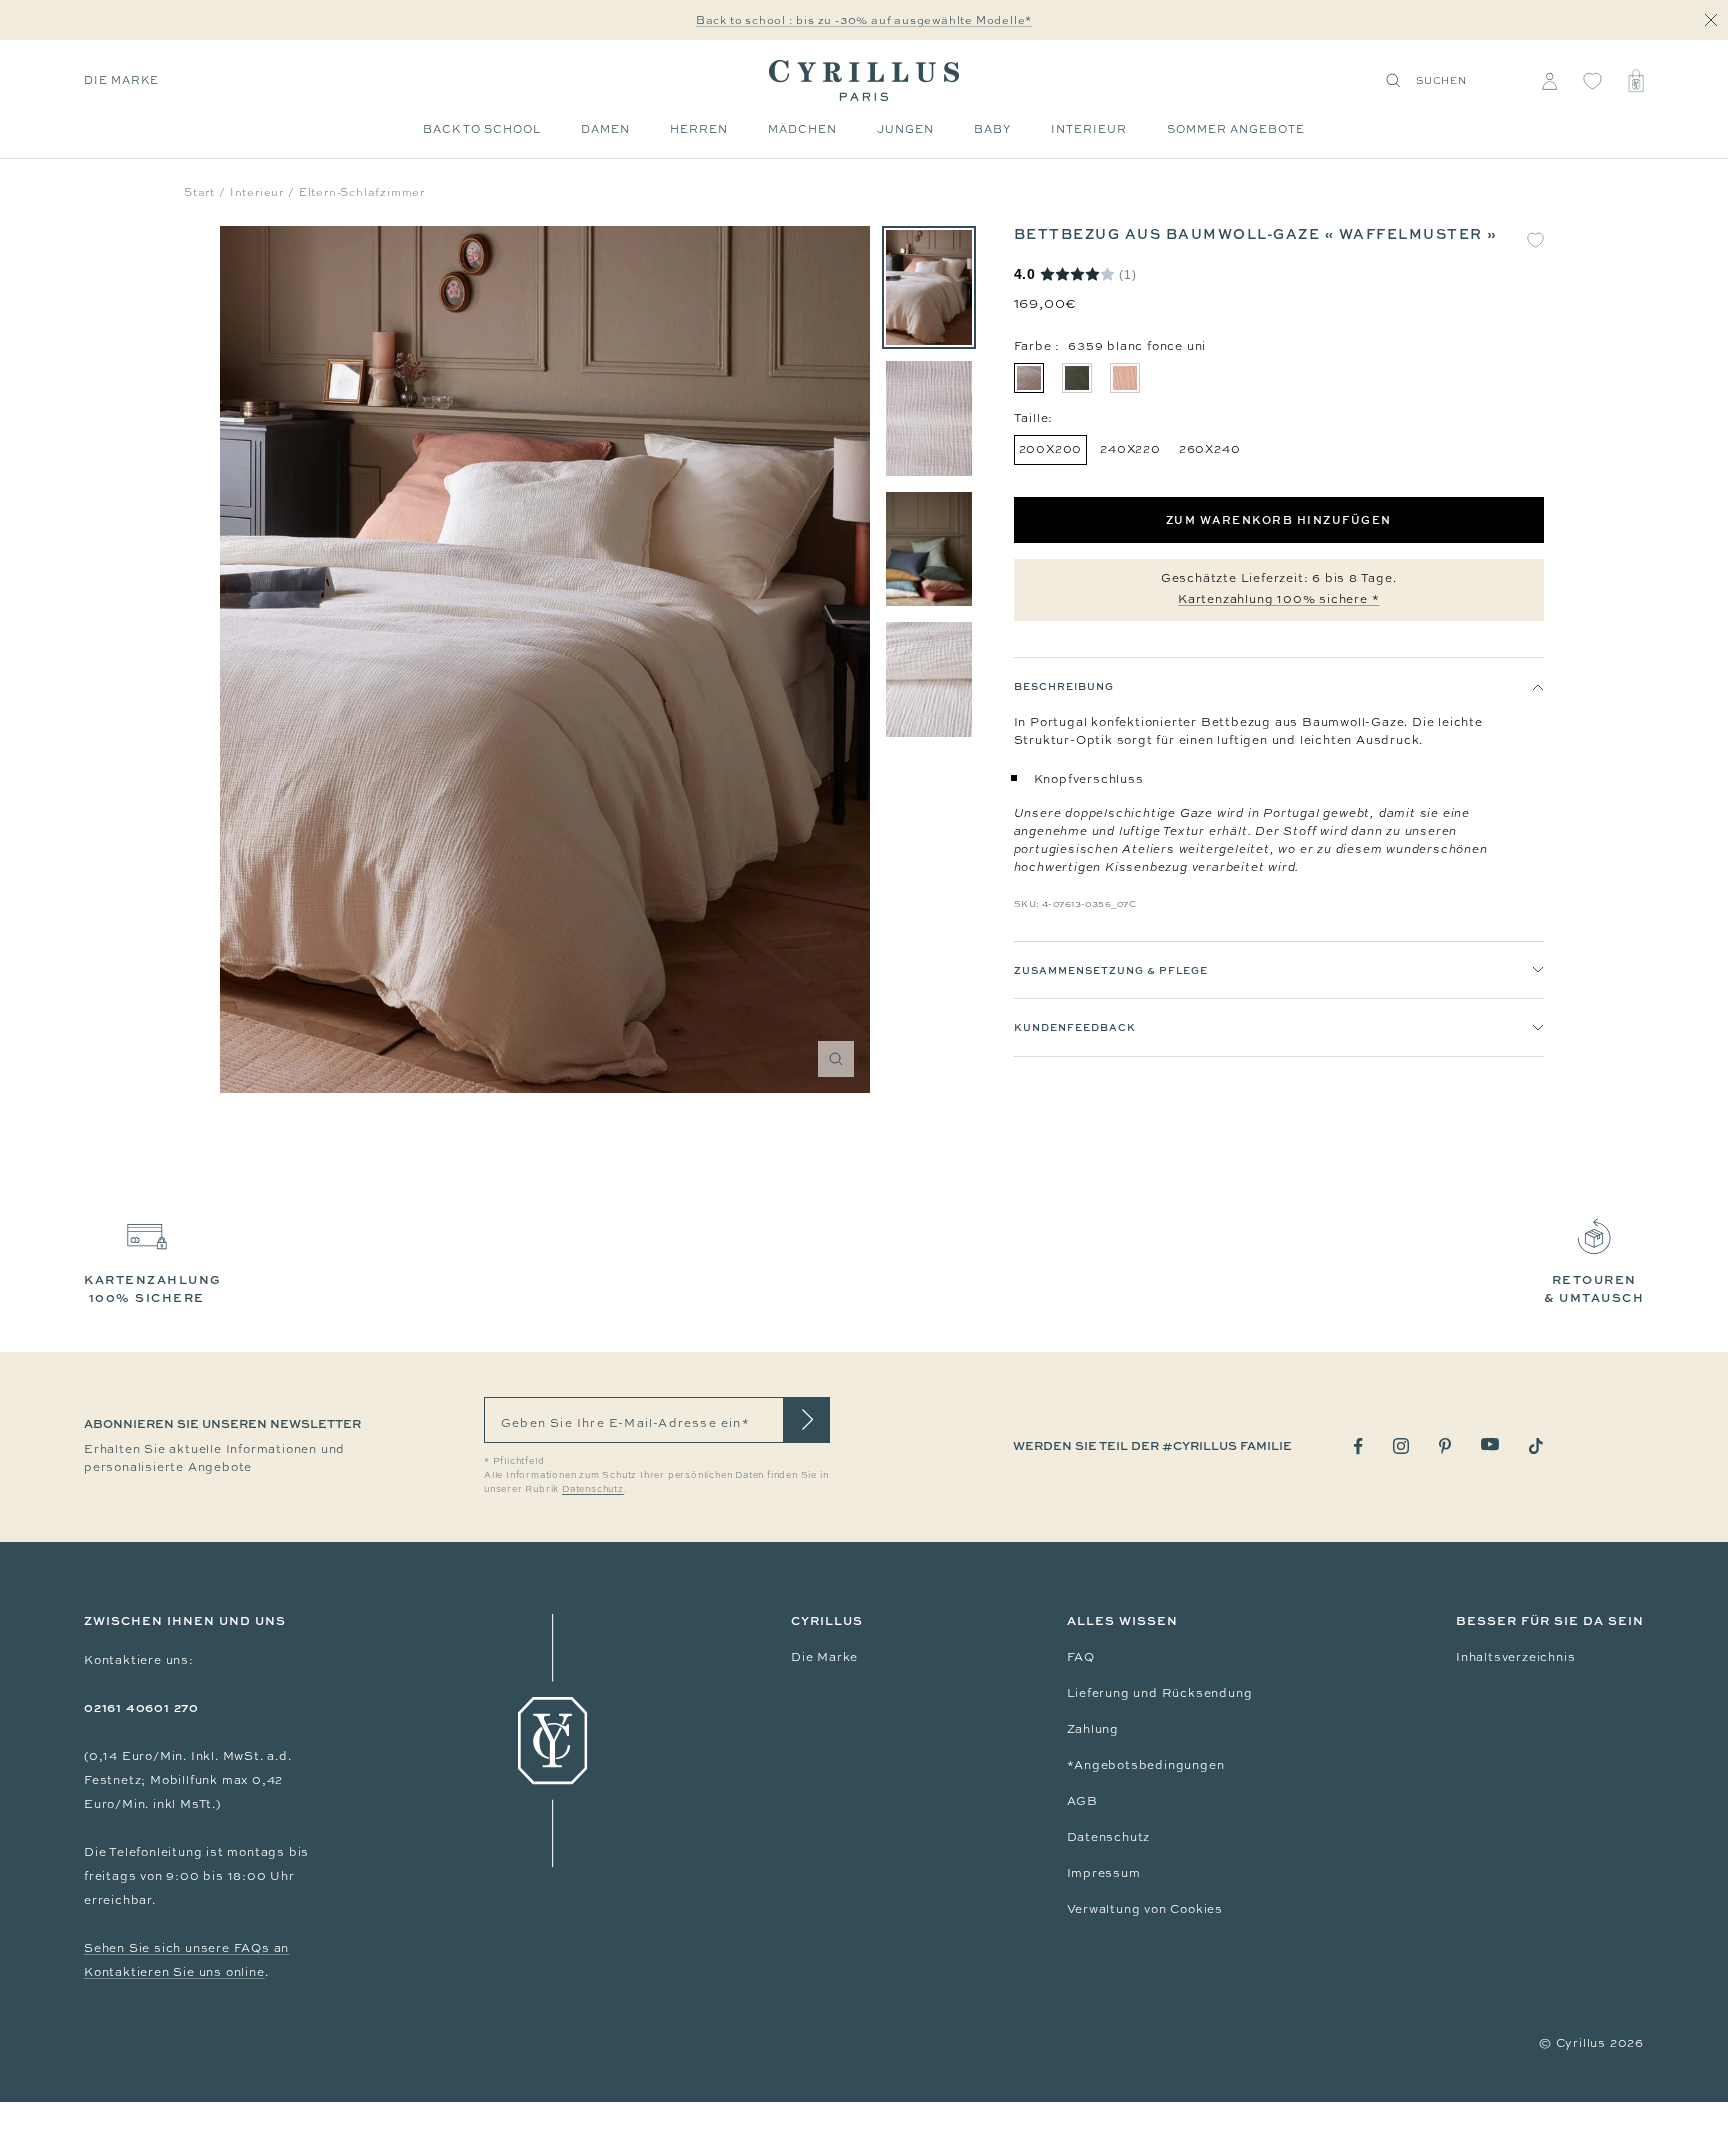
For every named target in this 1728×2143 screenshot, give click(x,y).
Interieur (1089, 129)
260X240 (1210, 449)
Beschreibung (1064, 686)
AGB (1082, 1801)
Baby (992, 129)
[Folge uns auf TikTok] (1536, 1446)
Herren (699, 129)
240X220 (1130, 449)
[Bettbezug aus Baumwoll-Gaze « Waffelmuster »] (929, 287)
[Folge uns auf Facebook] (1358, 1446)
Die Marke (121, 80)
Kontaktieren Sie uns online (174, 1972)
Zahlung (1093, 1729)
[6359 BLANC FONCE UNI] (1029, 378)
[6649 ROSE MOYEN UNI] (1125, 378)
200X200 (1051, 449)
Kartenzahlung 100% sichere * (1278, 599)
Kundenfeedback (1075, 1028)
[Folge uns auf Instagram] (1401, 1446)
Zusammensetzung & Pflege (1111, 970)
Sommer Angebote (1236, 129)
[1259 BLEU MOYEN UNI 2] (1077, 378)
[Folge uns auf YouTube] (1490, 1444)
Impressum (1104, 1873)
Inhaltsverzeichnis (1515, 1657)
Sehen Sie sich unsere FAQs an (186, 1948)
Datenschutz (1109, 1837)
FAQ (1081, 1657)
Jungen (905, 129)
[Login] (1549, 81)
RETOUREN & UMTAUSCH (1594, 1288)
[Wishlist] (1592, 81)
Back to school (482, 129)
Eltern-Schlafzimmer (362, 192)
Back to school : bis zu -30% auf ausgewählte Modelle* (864, 20)
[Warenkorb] (1636, 81)
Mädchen (802, 129)
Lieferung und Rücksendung (1160, 1693)
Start (199, 192)
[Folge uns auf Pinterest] (1445, 1446)
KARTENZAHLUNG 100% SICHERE (153, 1288)
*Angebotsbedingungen (1146, 1765)
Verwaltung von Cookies (1145, 1909)
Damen (605, 129)
